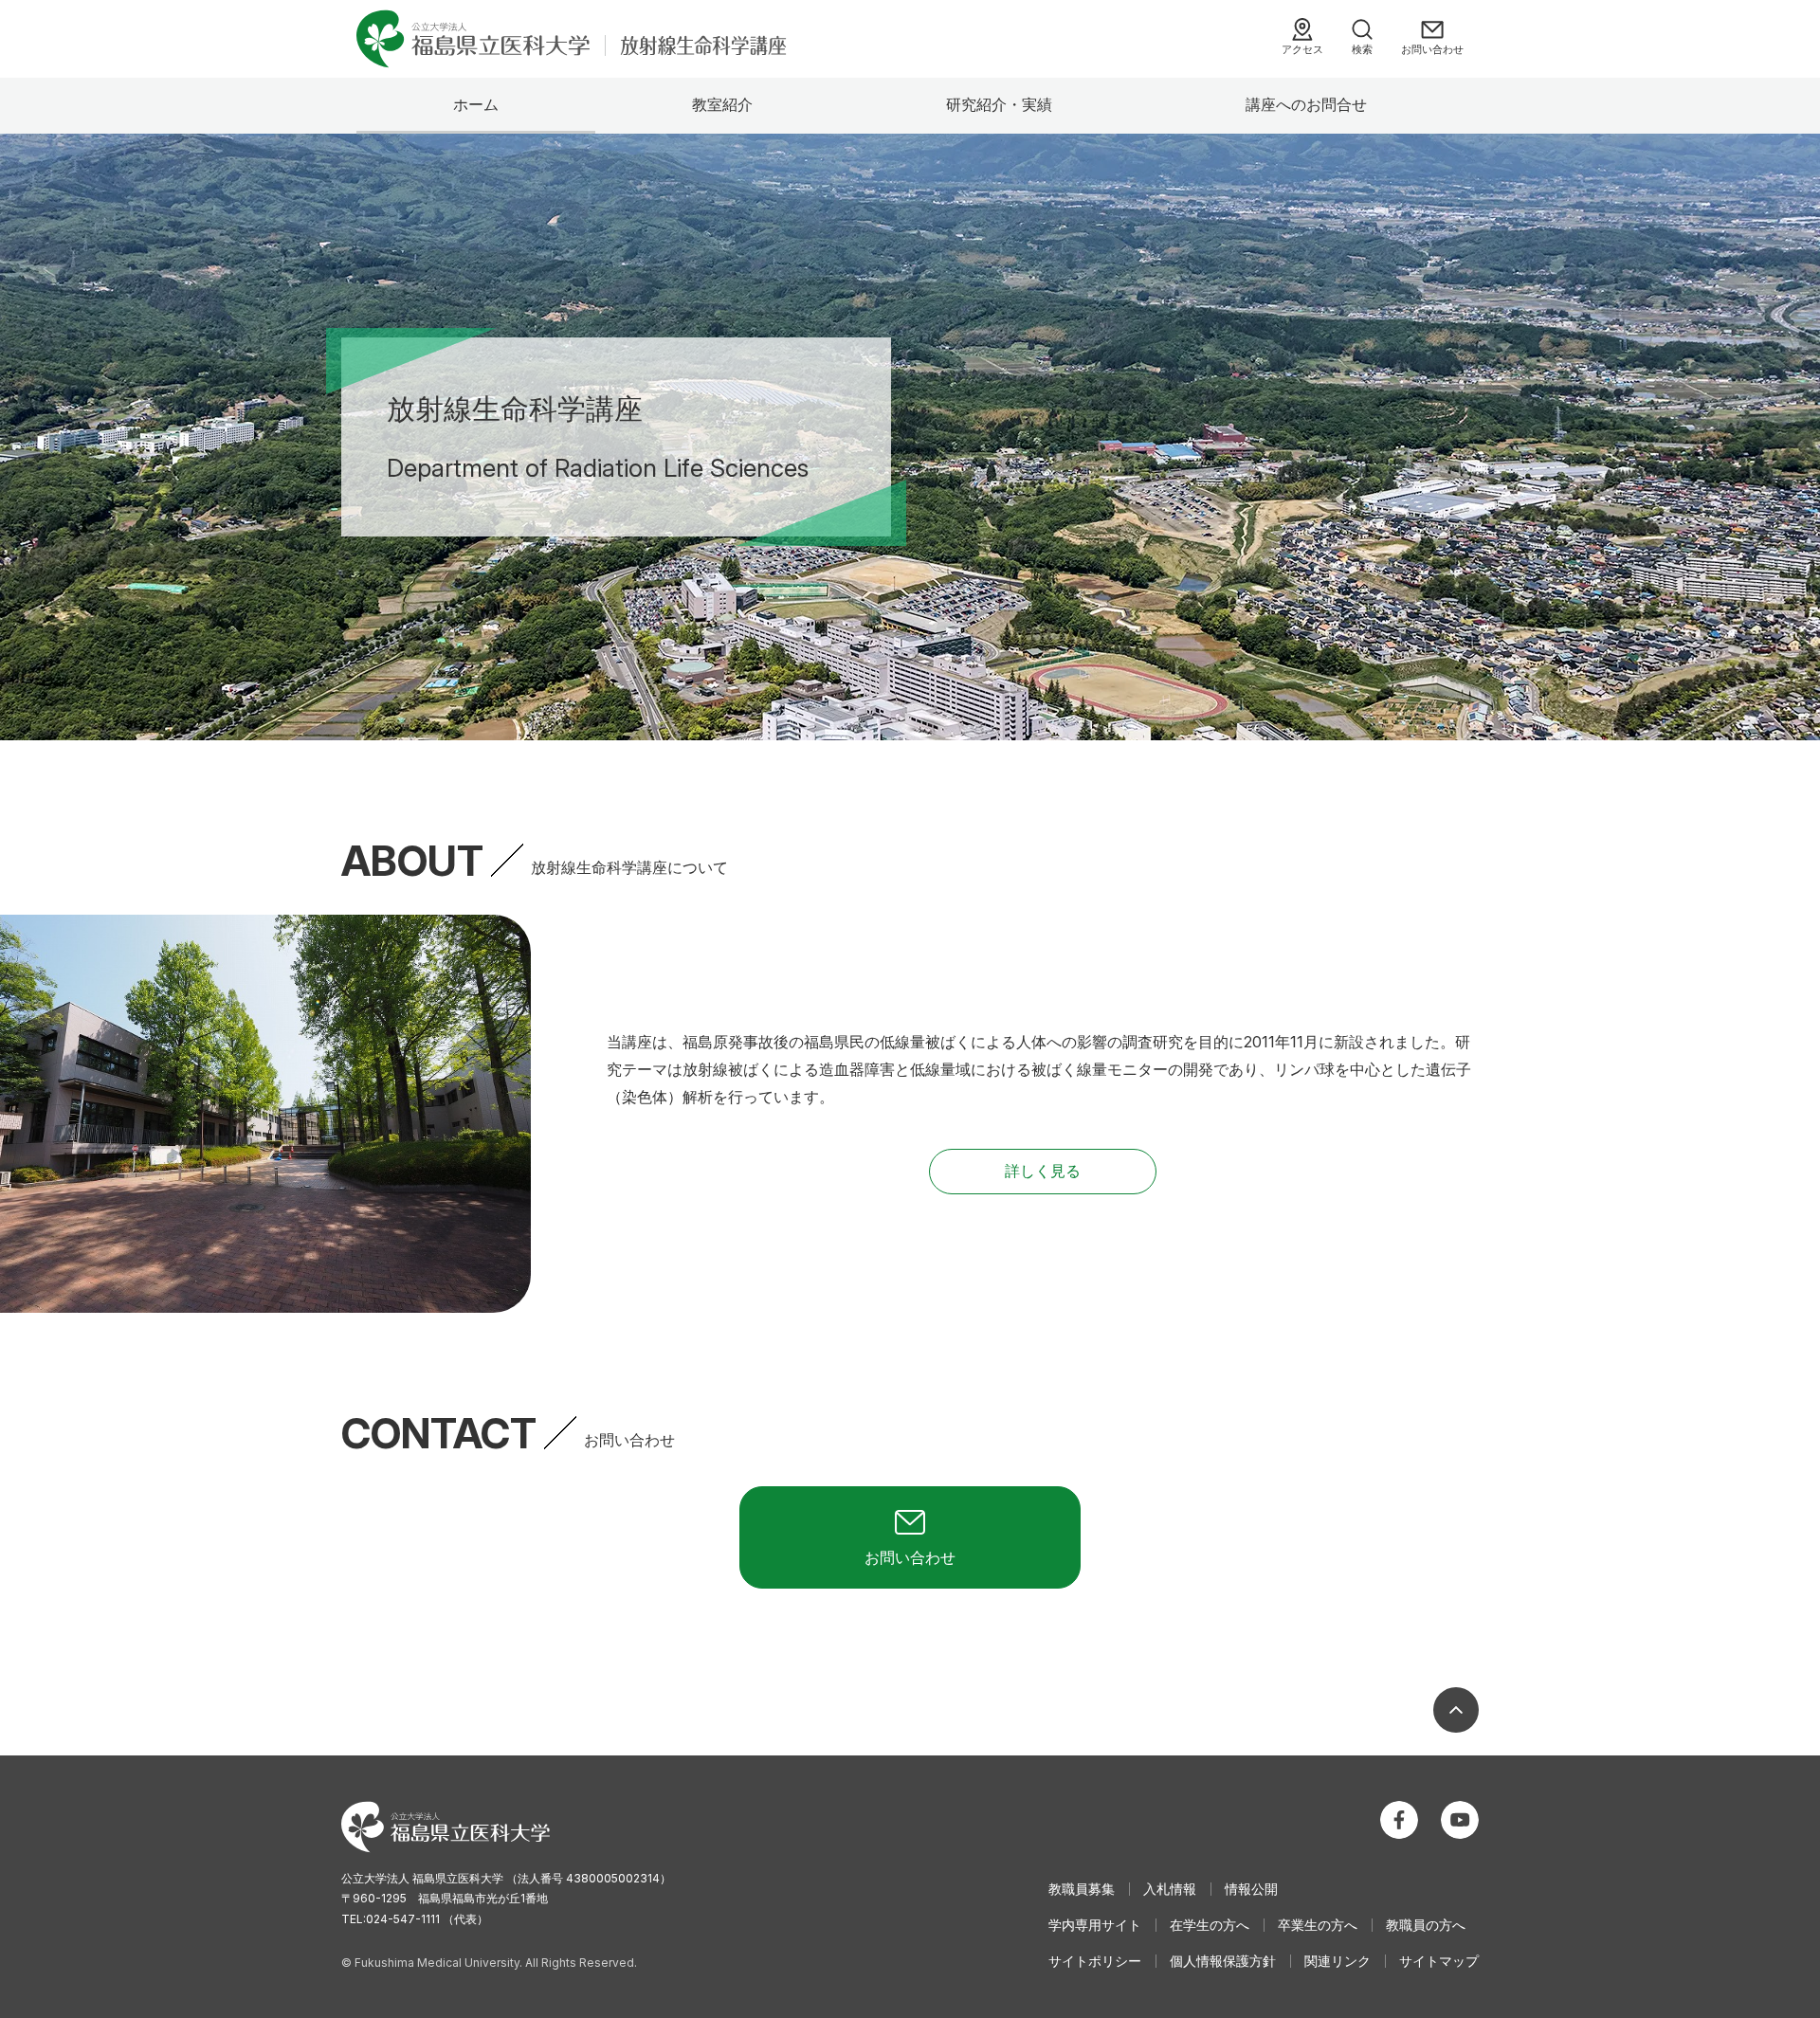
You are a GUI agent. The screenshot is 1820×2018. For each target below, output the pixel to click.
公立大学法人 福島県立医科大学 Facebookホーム (1399, 1820)
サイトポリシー (1095, 1961)
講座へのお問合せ (1306, 104)
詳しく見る (1043, 1171)
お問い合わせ (1432, 49)
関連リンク (1338, 1961)
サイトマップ (1439, 1961)
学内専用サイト (1095, 1925)
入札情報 (1170, 1889)
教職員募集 (1082, 1889)
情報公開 (1251, 1889)
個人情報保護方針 (1223, 1961)
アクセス (1302, 49)
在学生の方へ (1210, 1925)
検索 (1362, 49)
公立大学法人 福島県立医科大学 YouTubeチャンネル (1460, 1820)
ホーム (476, 104)
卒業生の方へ (1318, 1925)
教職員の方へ (1426, 1925)
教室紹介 (722, 104)
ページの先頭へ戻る (1456, 1710)
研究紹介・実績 (999, 104)
